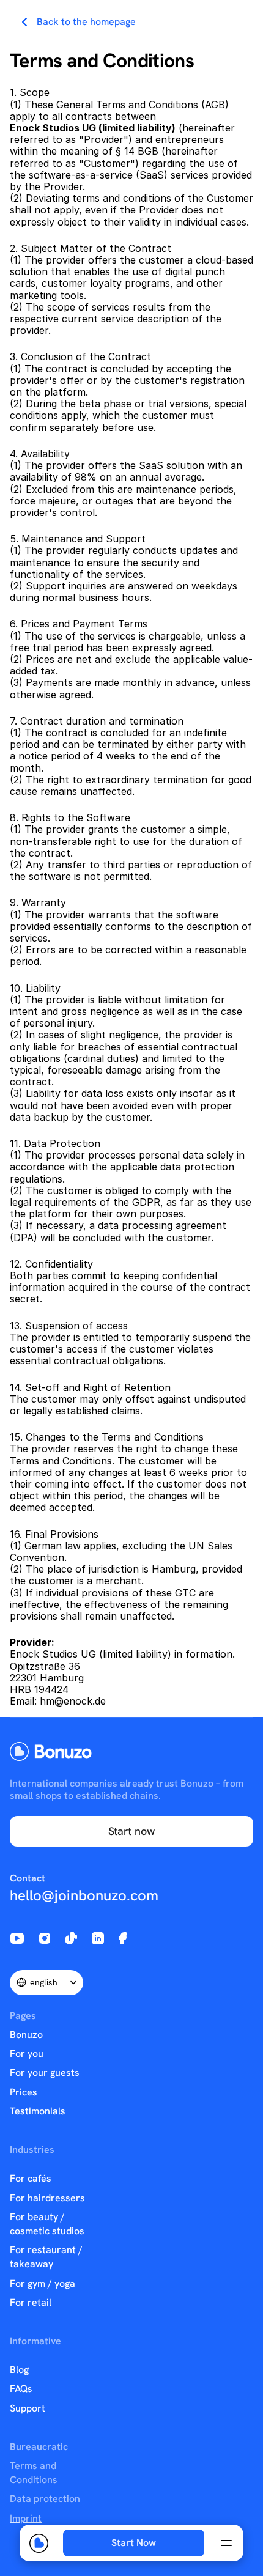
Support (28, 2408)
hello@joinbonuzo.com (84, 1895)
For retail (31, 2302)
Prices (24, 2092)
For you (27, 2054)
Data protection (45, 2499)
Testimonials (38, 2111)
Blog (19, 2370)
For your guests (45, 2072)
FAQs (21, 2389)
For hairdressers (47, 2198)
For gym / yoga (43, 2283)
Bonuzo (26, 2035)
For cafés (31, 2178)
